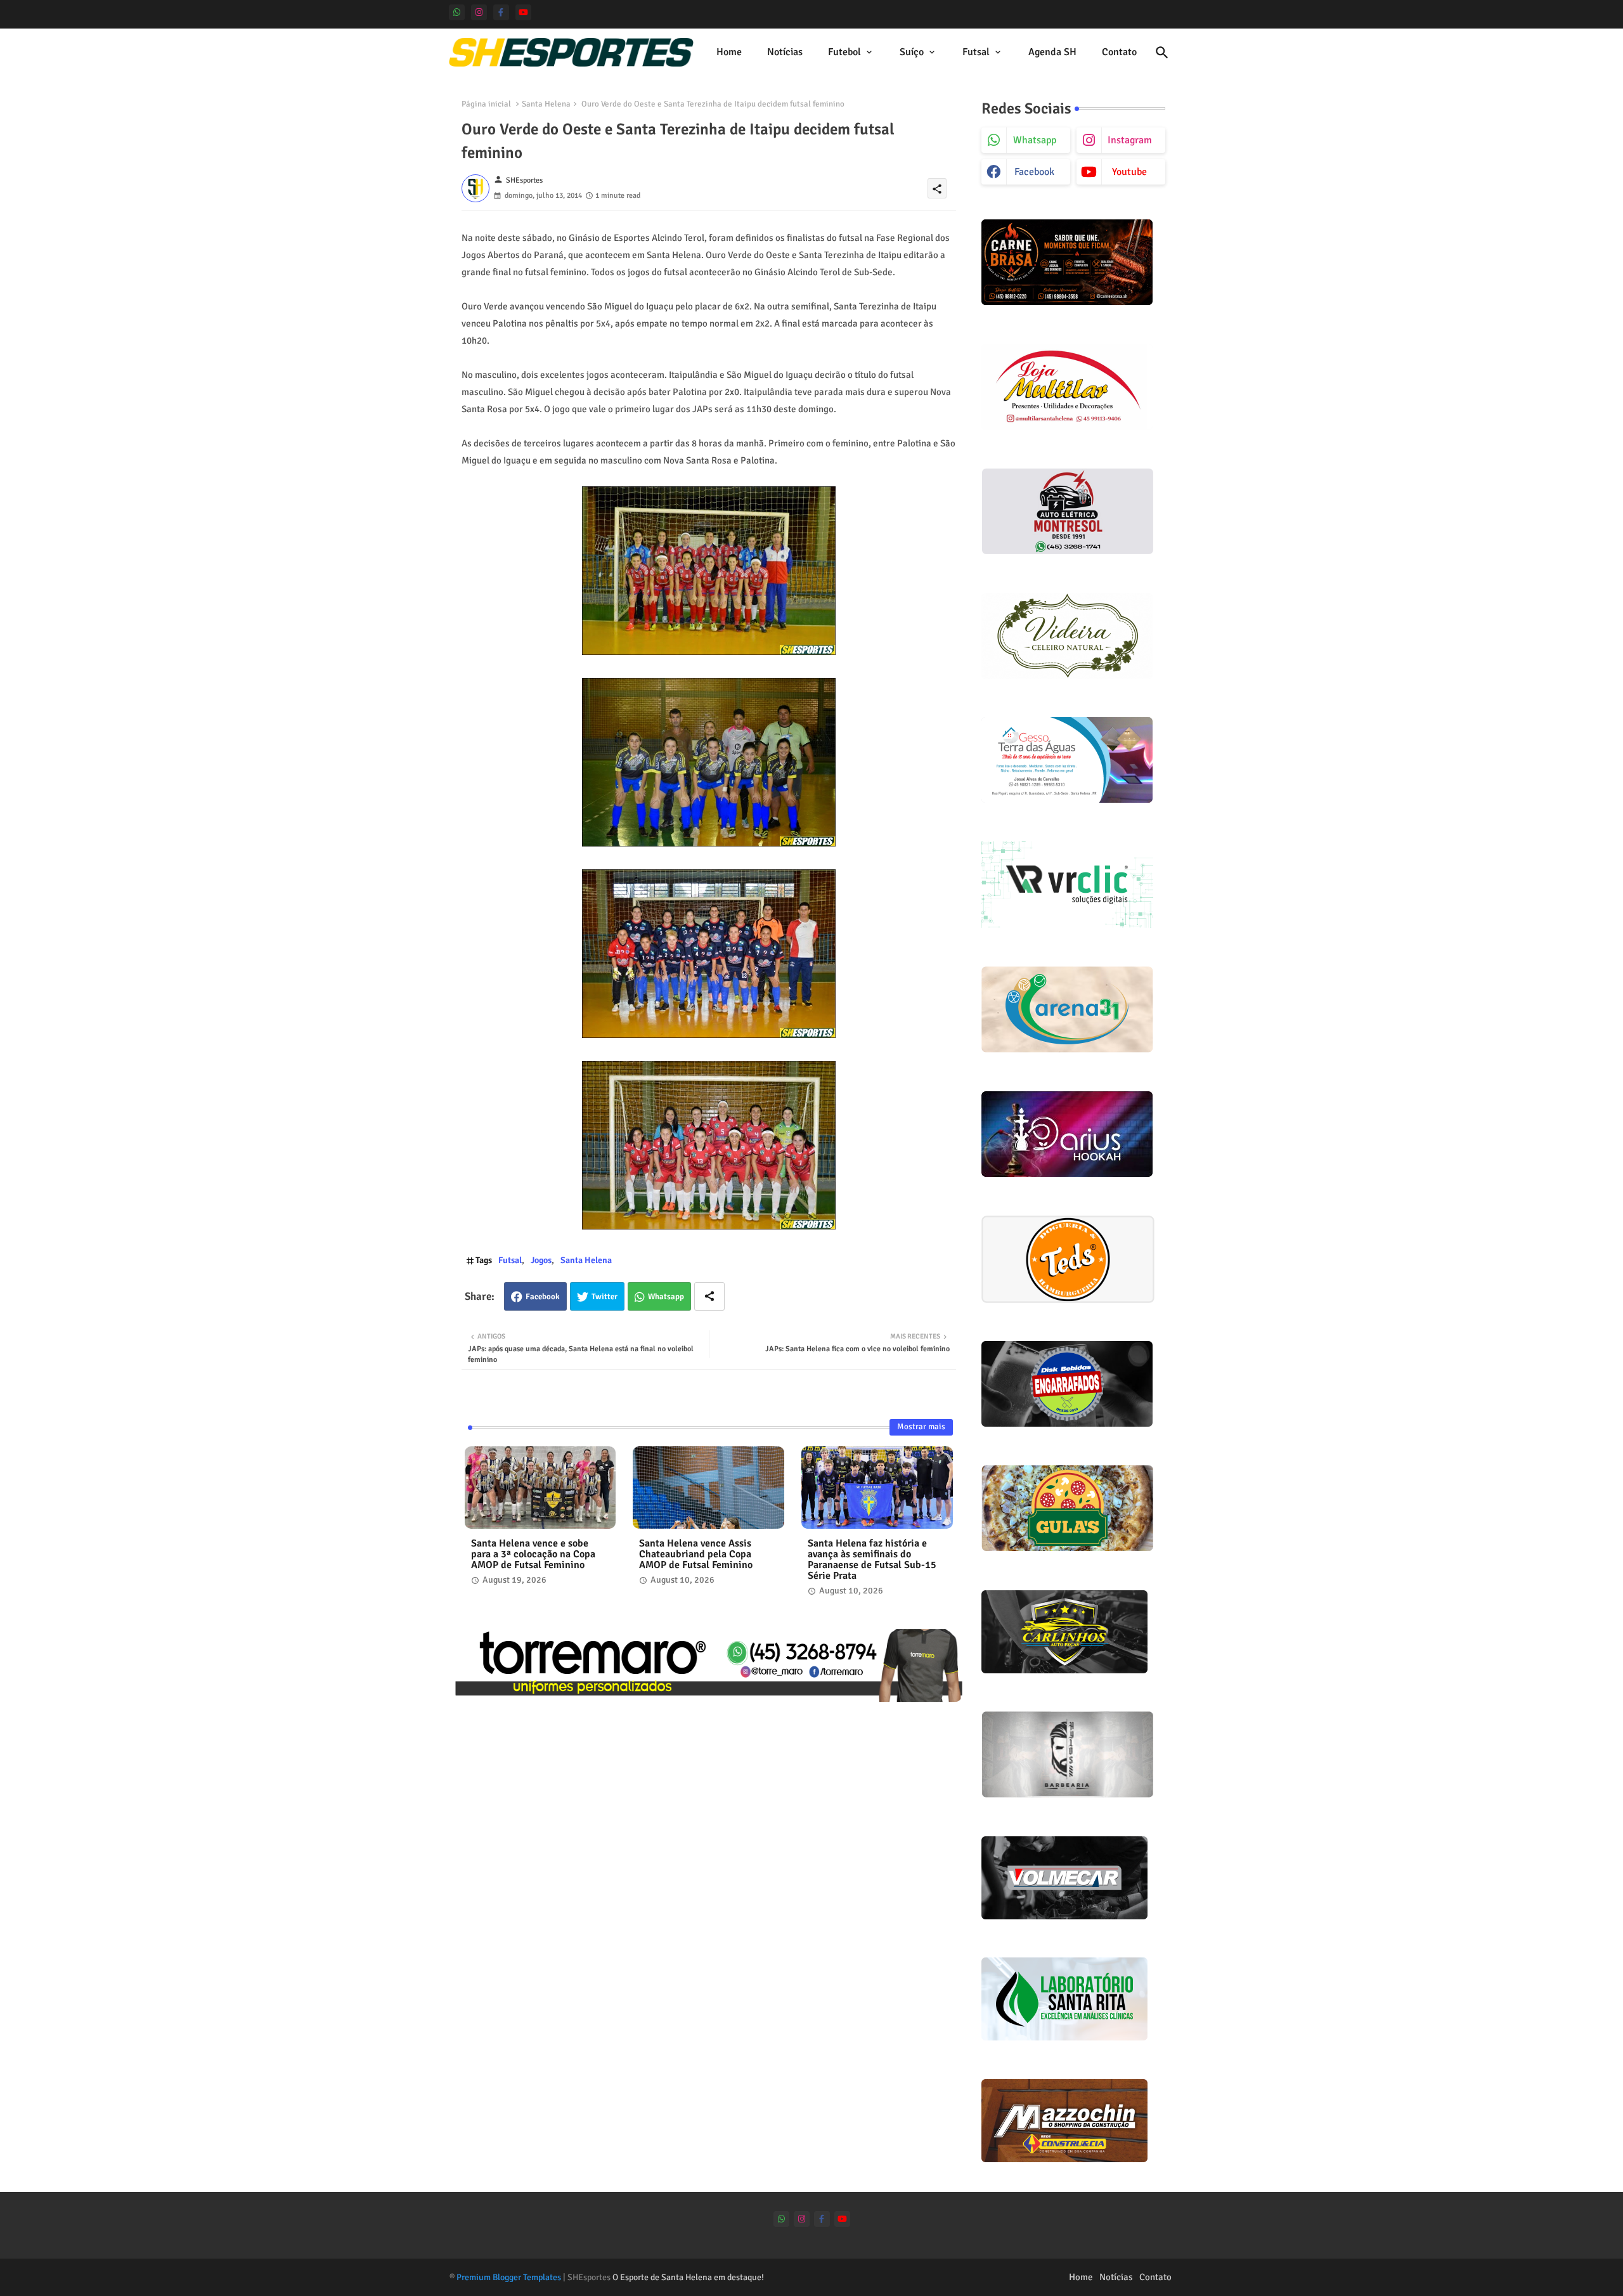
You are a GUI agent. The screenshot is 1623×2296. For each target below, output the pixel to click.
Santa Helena (546, 104)
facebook (1034, 172)
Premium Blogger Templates (509, 2277)
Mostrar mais (921, 1427)
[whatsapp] (457, 12)
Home (729, 52)
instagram (1130, 140)
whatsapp (1035, 140)
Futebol (844, 52)
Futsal (976, 52)
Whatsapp (666, 1297)
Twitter (605, 1297)
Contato (1119, 52)
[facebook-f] (501, 12)
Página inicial (486, 104)
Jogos (541, 1260)
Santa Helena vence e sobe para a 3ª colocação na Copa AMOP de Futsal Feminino (533, 1554)
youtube (1129, 172)
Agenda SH (1052, 52)
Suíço (912, 52)
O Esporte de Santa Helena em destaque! (688, 2277)
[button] (1162, 53)
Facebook (543, 1297)
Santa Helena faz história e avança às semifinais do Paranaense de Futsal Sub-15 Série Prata (872, 1560)
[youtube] (523, 12)
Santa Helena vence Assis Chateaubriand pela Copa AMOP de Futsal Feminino (696, 1554)
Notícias (785, 52)
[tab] (729, 52)
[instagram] (479, 12)
